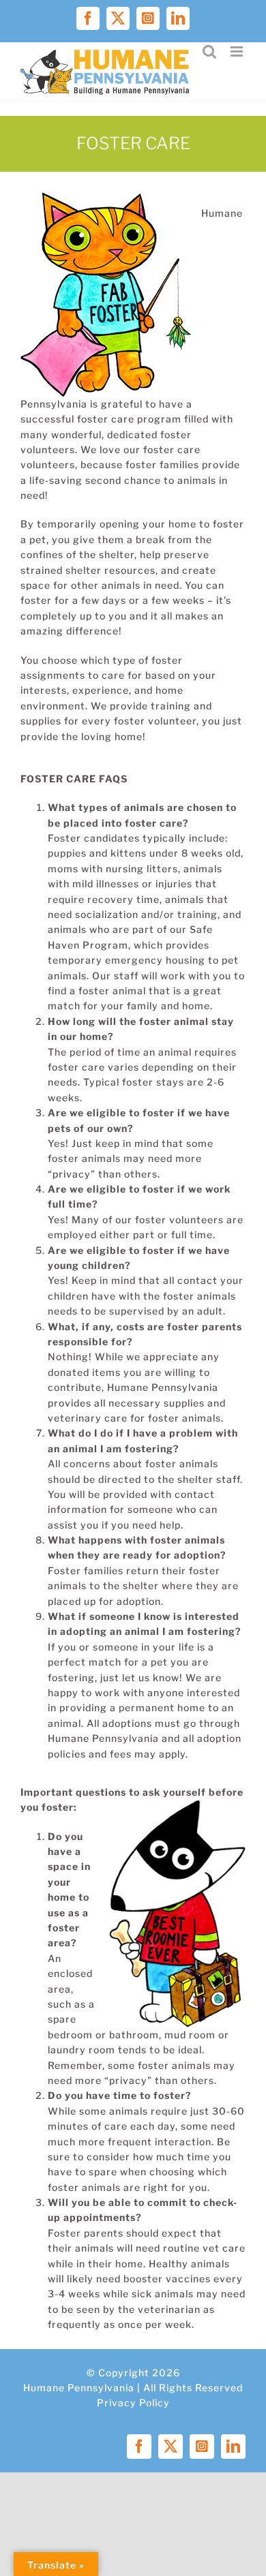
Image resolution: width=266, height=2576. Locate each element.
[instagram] (202, 2447)
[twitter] (171, 2447)
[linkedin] (233, 2447)
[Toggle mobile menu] (238, 51)
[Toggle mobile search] (210, 51)
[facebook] (139, 2447)
